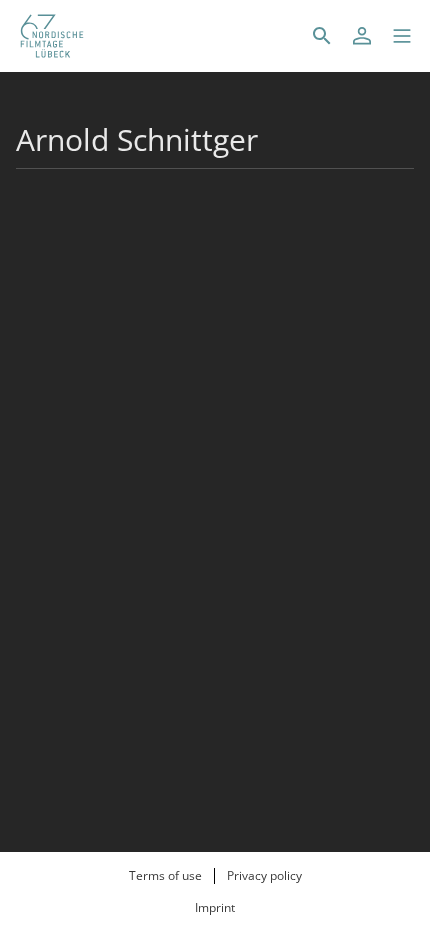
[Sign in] (362, 36)
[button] (402, 36)
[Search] (322, 36)
